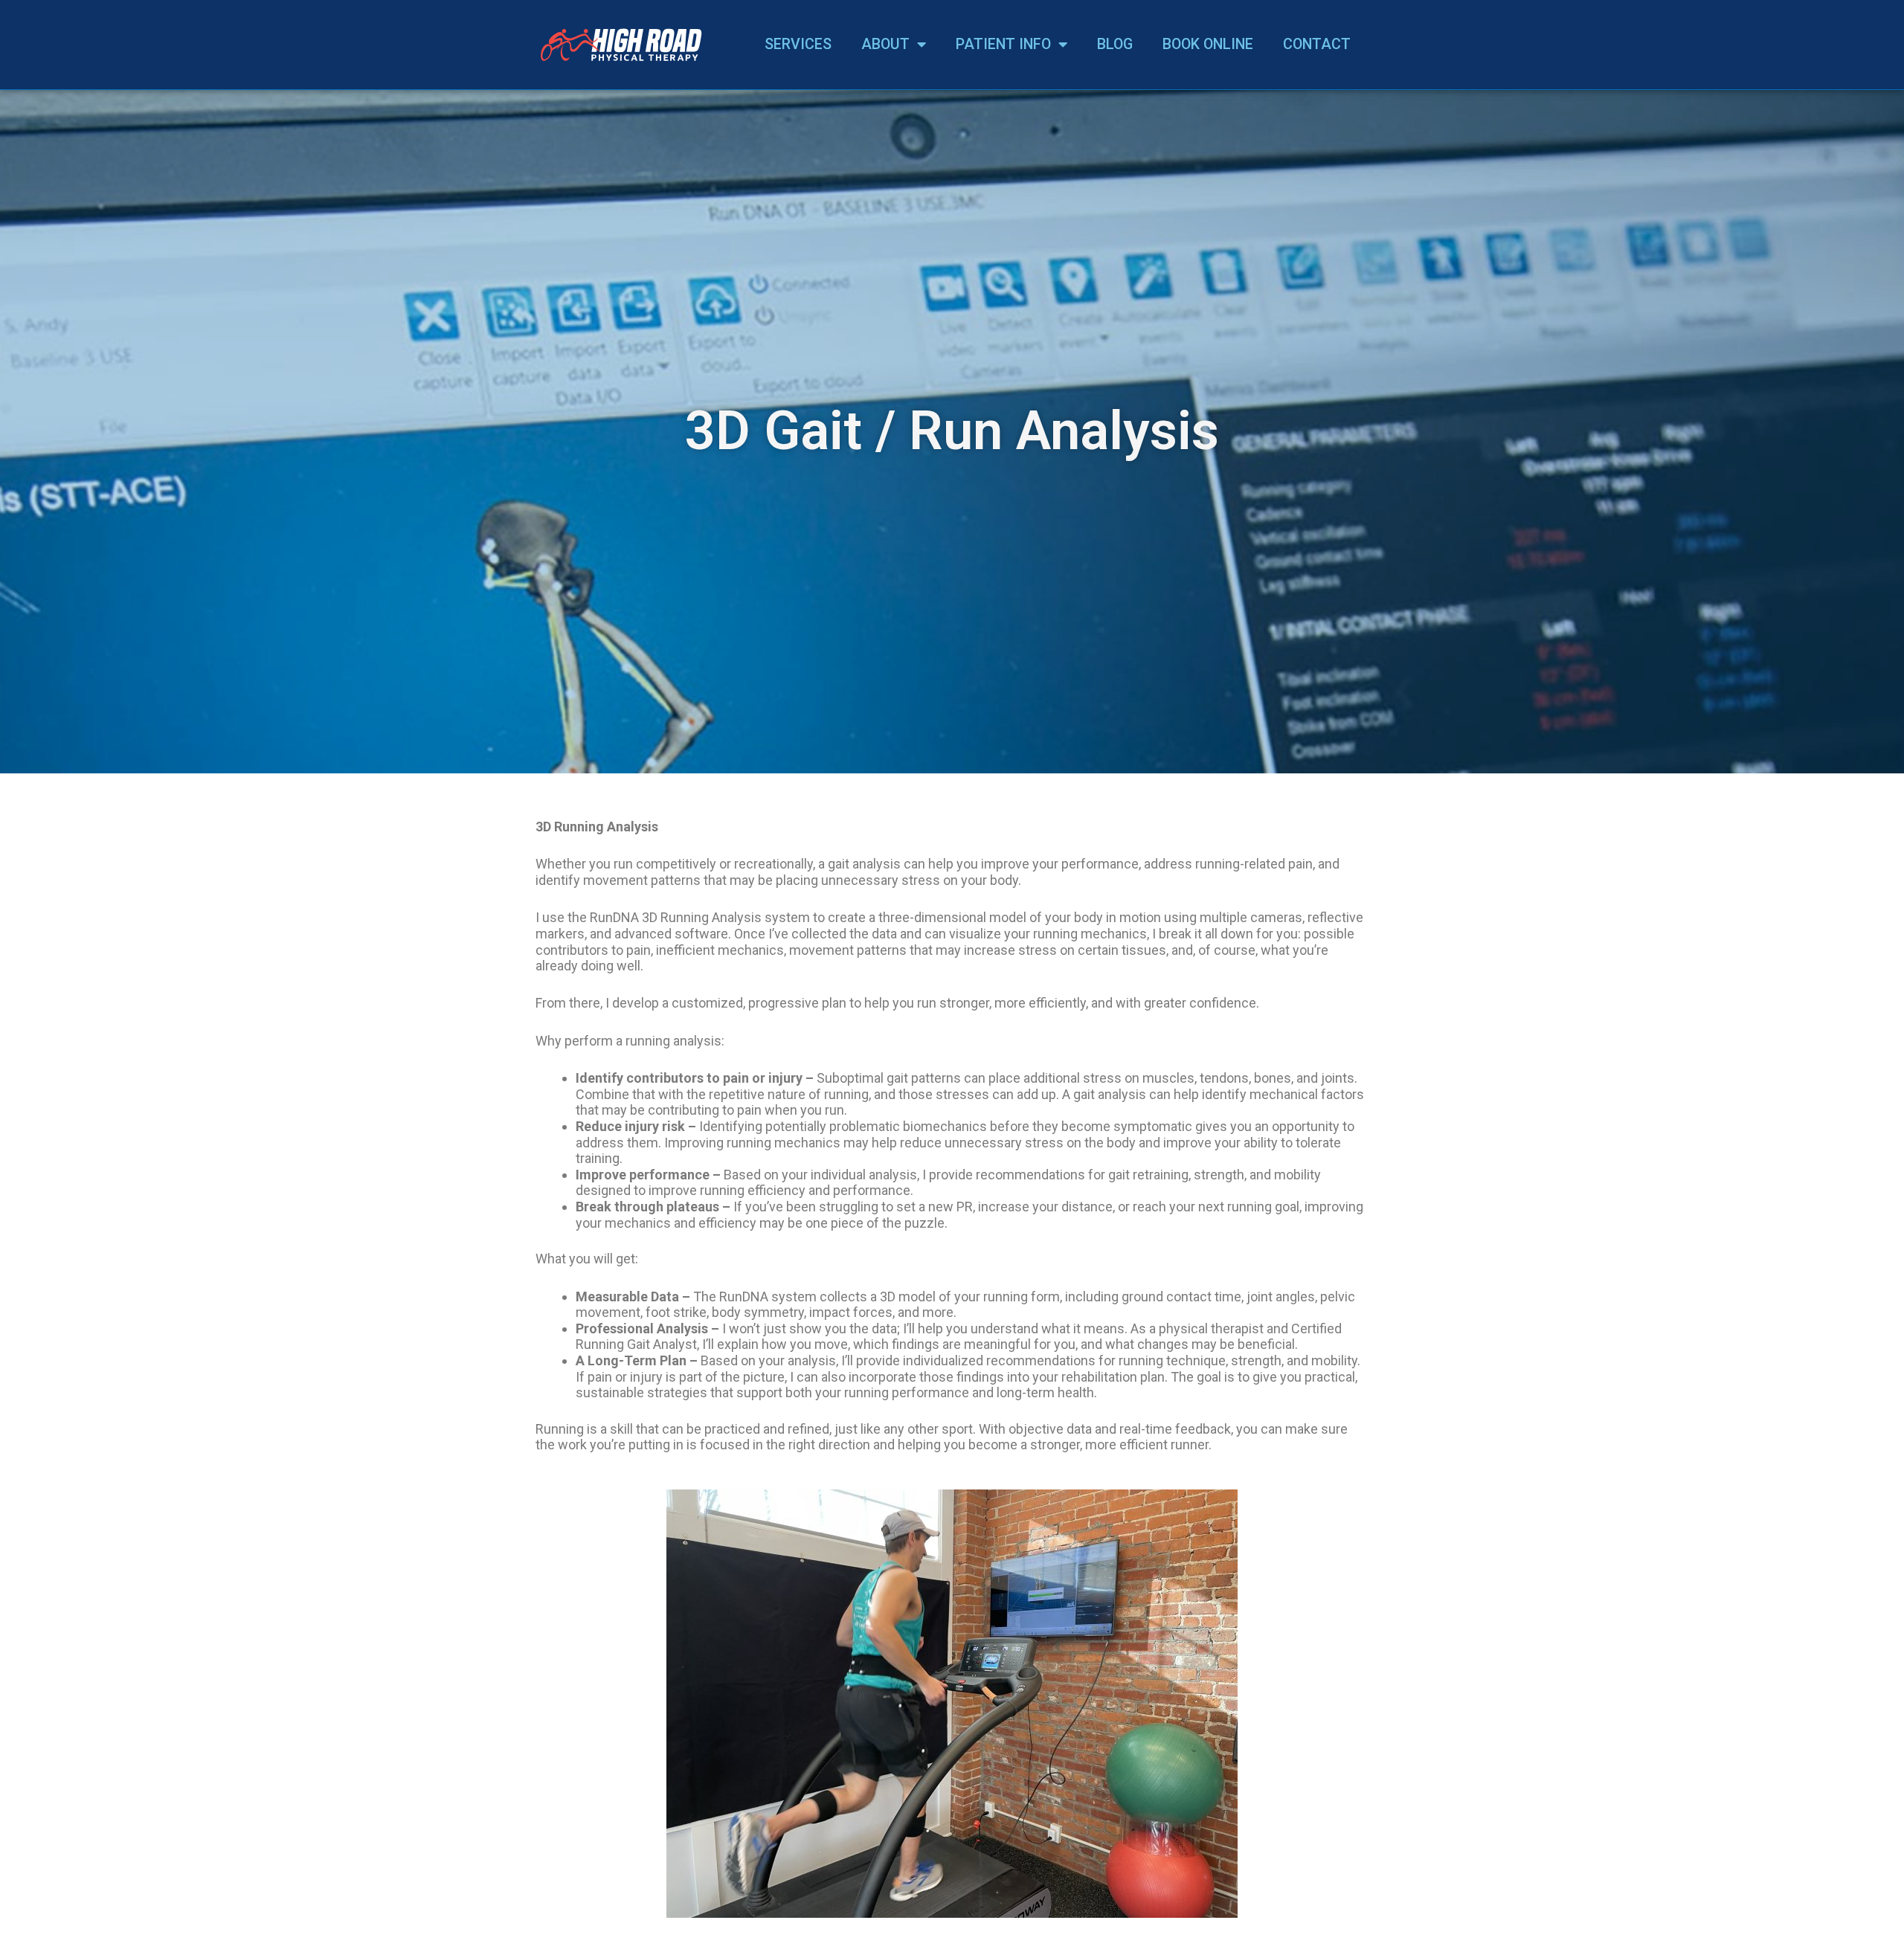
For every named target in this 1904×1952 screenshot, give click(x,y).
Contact (1317, 44)
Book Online (1208, 44)
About (885, 44)
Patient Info (1003, 44)
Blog (1115, 44)
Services (798, 44)
